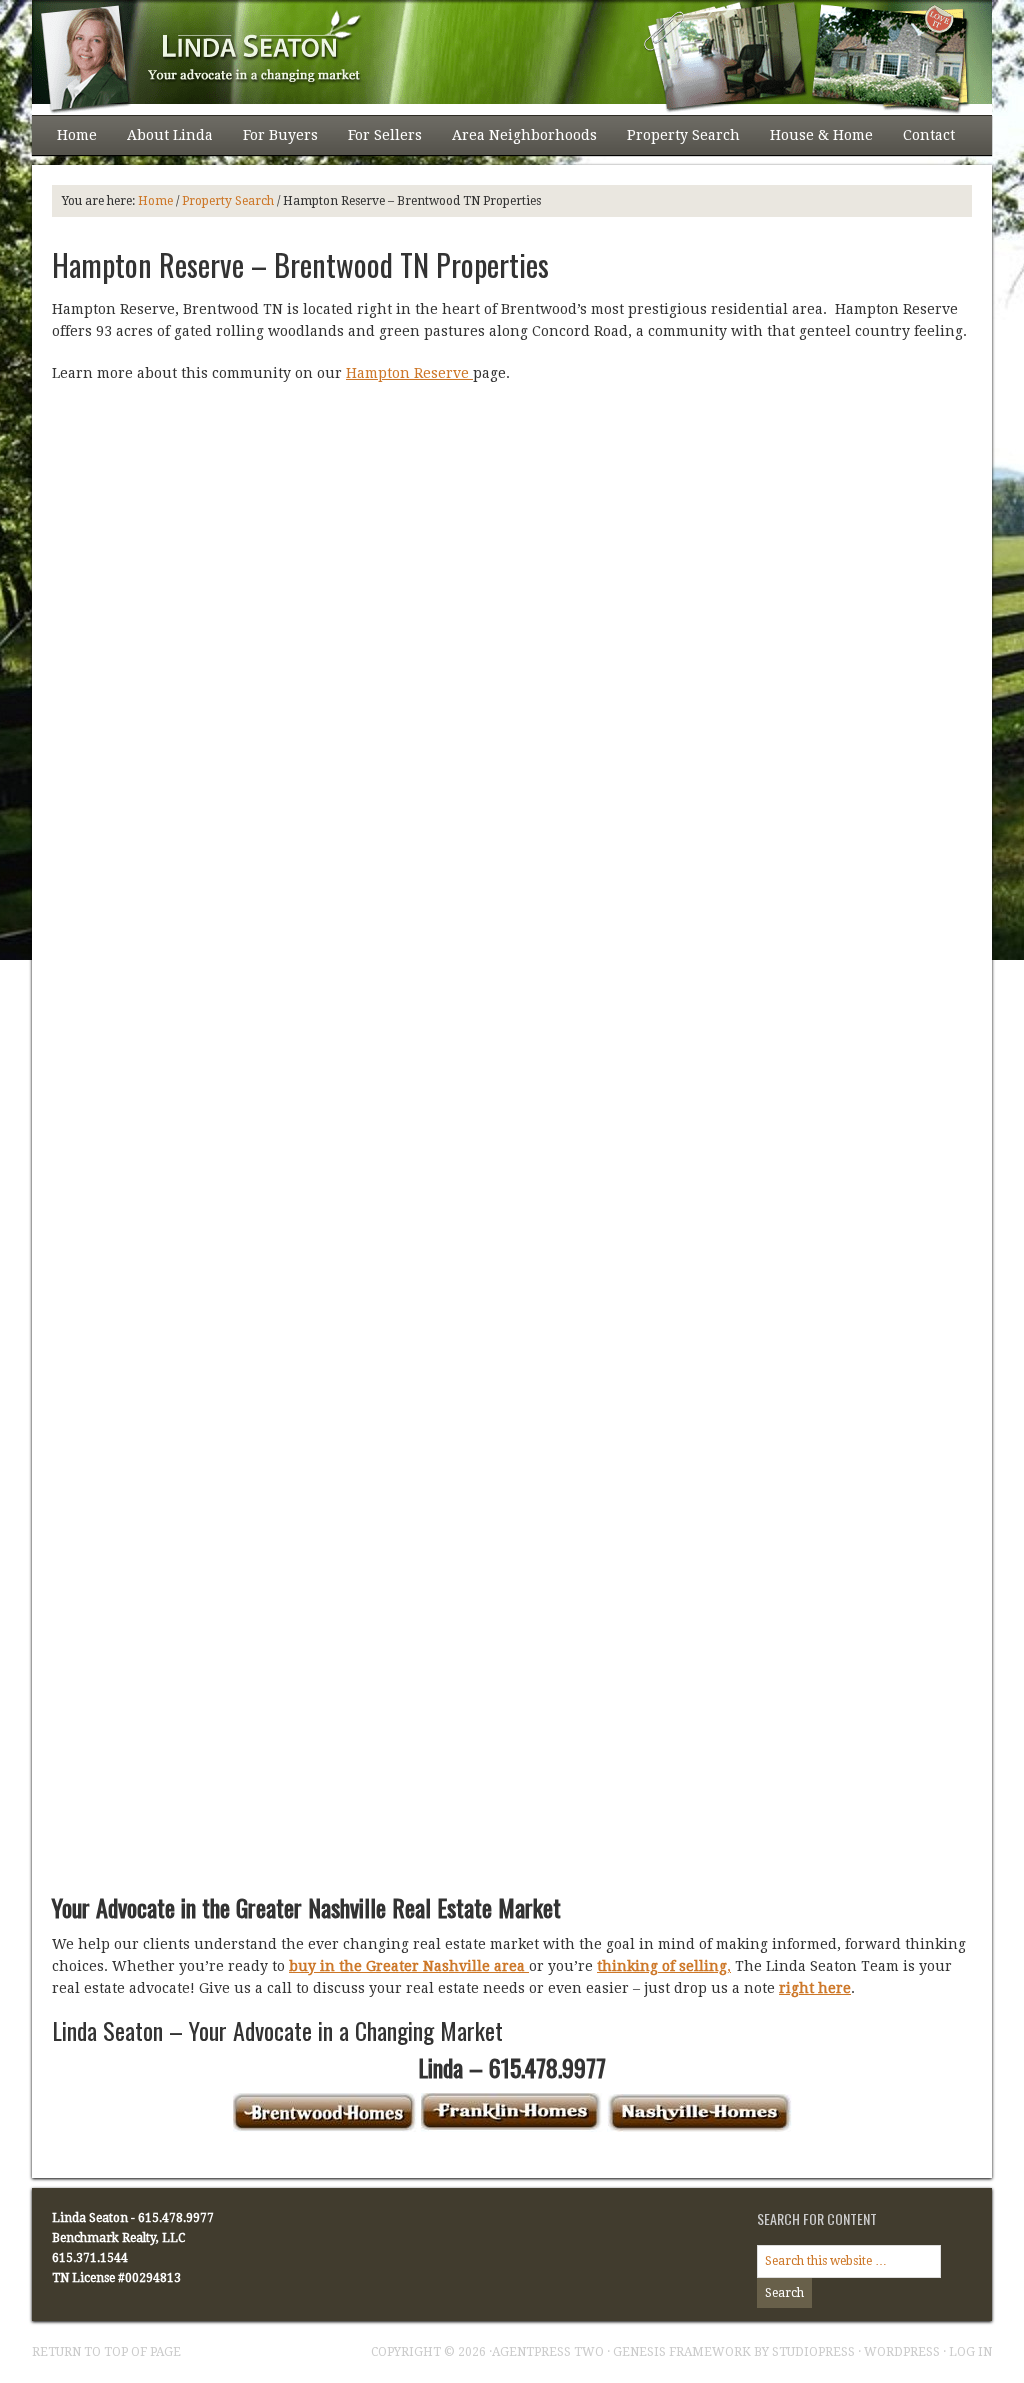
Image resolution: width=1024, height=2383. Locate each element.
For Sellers (377, 141)
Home (77, 135)
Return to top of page (106, 2352)
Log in (970, 2352)
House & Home (814, 141)
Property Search (676, 141)
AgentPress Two (548, 2352)
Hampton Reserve (409, 373)
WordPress (902, 2352)
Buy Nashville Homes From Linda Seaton (492, 57)
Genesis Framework (682, 2352)
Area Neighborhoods (517, 141)
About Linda (162, 141)
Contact (929, 135)
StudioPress (813, 2352)
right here (815, 1988)
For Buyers (273, 141)
